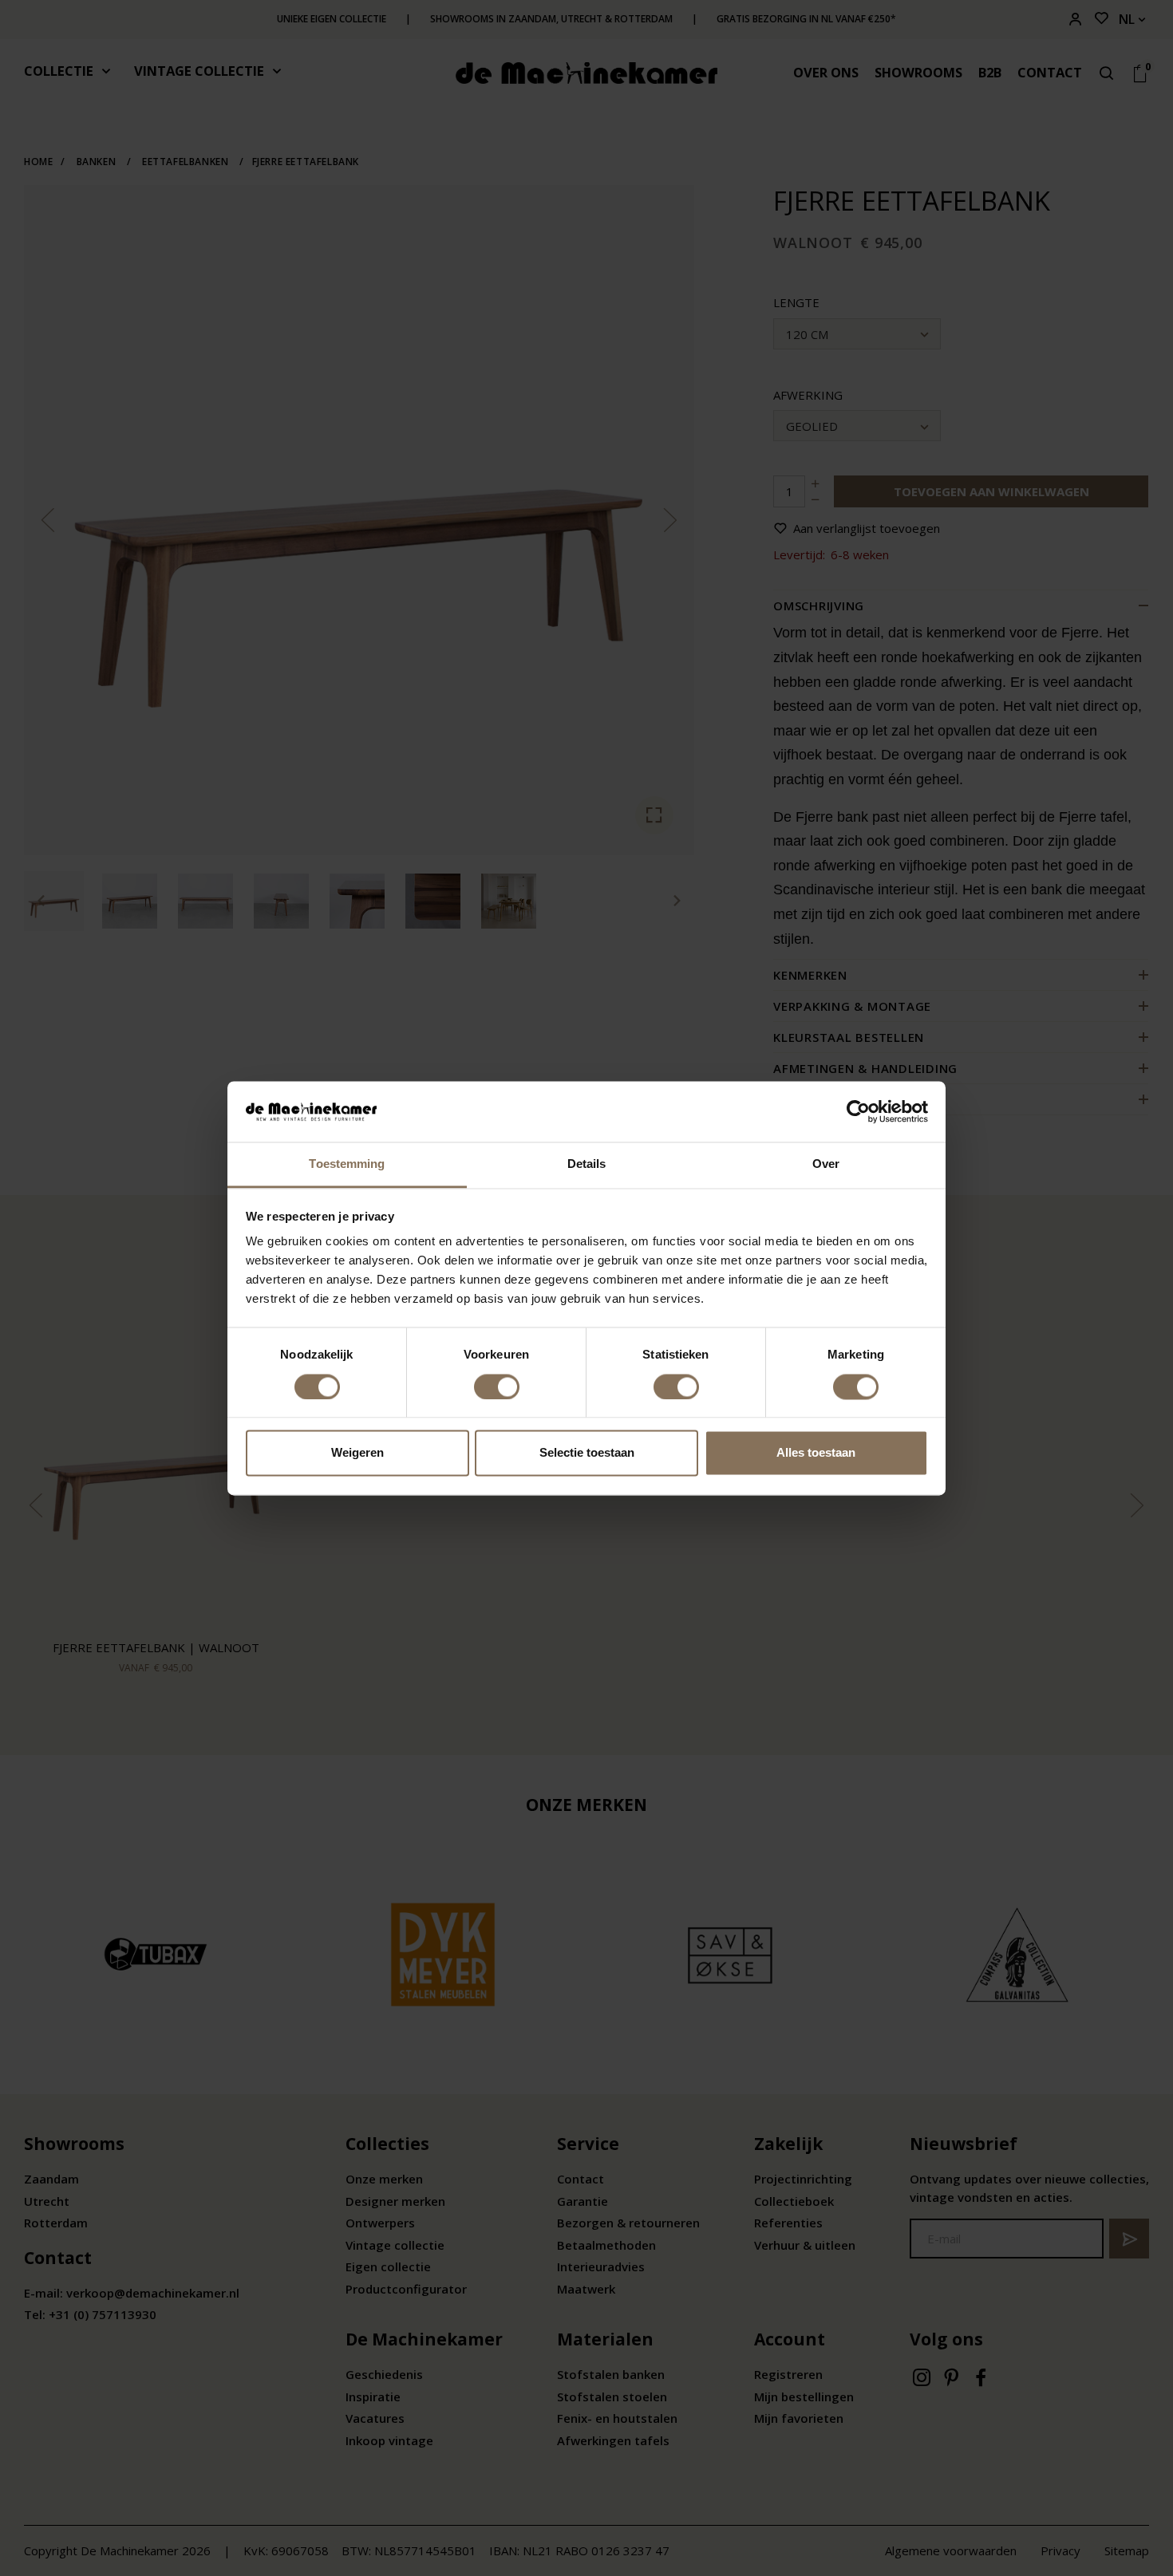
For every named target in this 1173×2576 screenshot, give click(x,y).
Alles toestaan (816, 1453)
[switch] (497, 1387)
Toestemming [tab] (347, 1164)
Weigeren (357, 1453)
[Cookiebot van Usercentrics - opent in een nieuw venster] (858, 1111)
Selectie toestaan (587, 1453)
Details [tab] (587, 1164)
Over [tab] (826, 1164)
